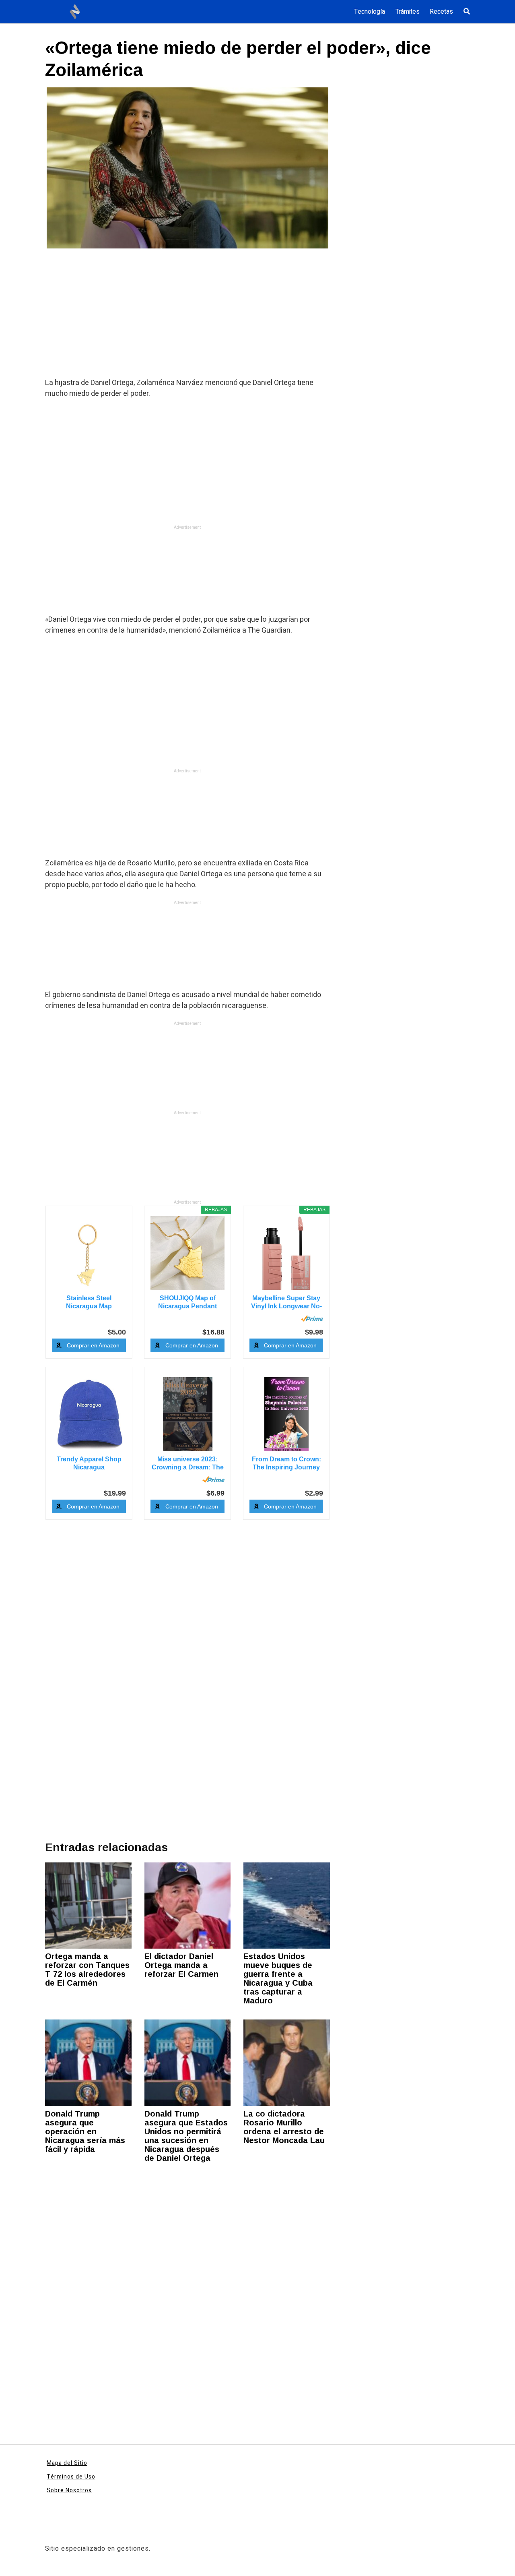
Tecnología (370, 12)
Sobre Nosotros (69, 2490)
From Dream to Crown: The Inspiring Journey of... (286, 1464)
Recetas (441, 12)
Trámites (408, 12)
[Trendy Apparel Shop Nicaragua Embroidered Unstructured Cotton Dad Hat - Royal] (89, 1414)
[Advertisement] (187, 318)
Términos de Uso (71, 2477)
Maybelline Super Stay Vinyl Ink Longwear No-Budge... (286, 1302)
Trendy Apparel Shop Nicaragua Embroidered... (89, 1464)
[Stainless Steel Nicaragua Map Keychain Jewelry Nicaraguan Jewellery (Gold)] (89, 1253)
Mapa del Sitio (67, 2463)
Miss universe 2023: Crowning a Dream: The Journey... (188, 1464)
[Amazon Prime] (312, 1318)
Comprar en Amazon (93, 1345)
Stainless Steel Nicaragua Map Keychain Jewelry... (89, 1302)
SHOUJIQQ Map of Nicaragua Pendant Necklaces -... (187, 1302)
